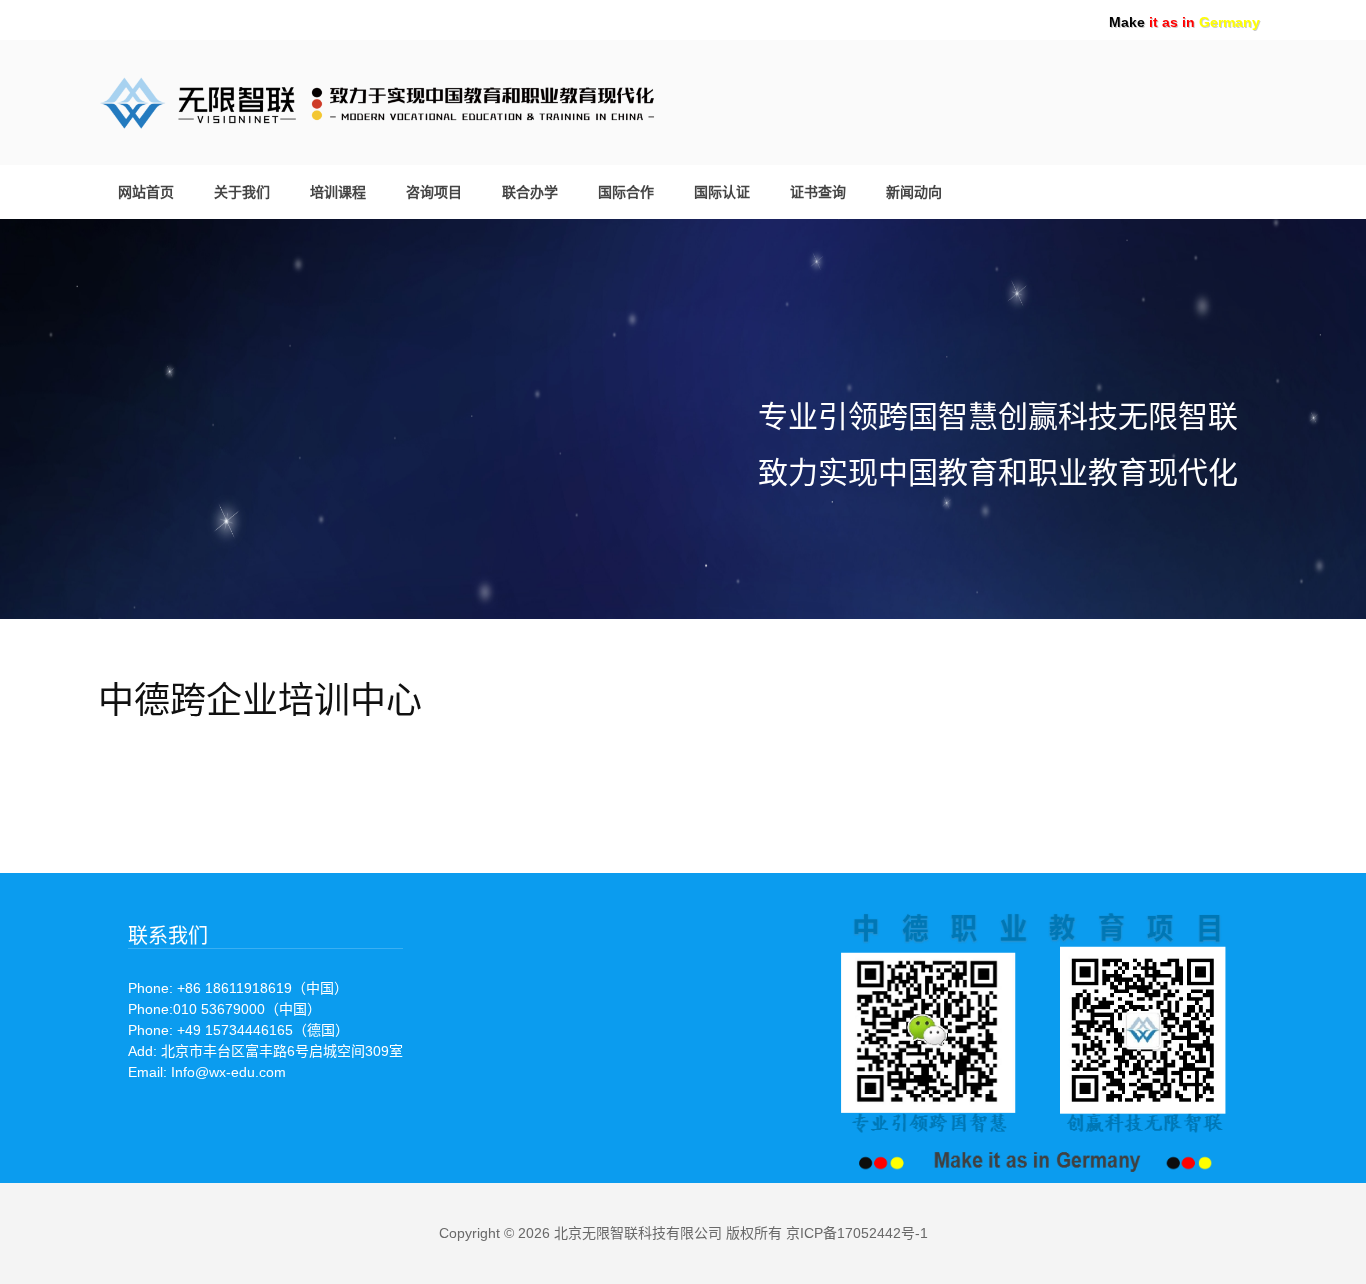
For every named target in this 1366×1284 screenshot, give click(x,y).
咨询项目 (434, 192)
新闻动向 (914, 192)
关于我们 (242, 192)
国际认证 (722, 192)
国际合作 (626, 192)
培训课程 (338, 192)
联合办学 (530, 192)
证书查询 (818, 192)
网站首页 (146, 192)
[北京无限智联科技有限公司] (448, 99)
